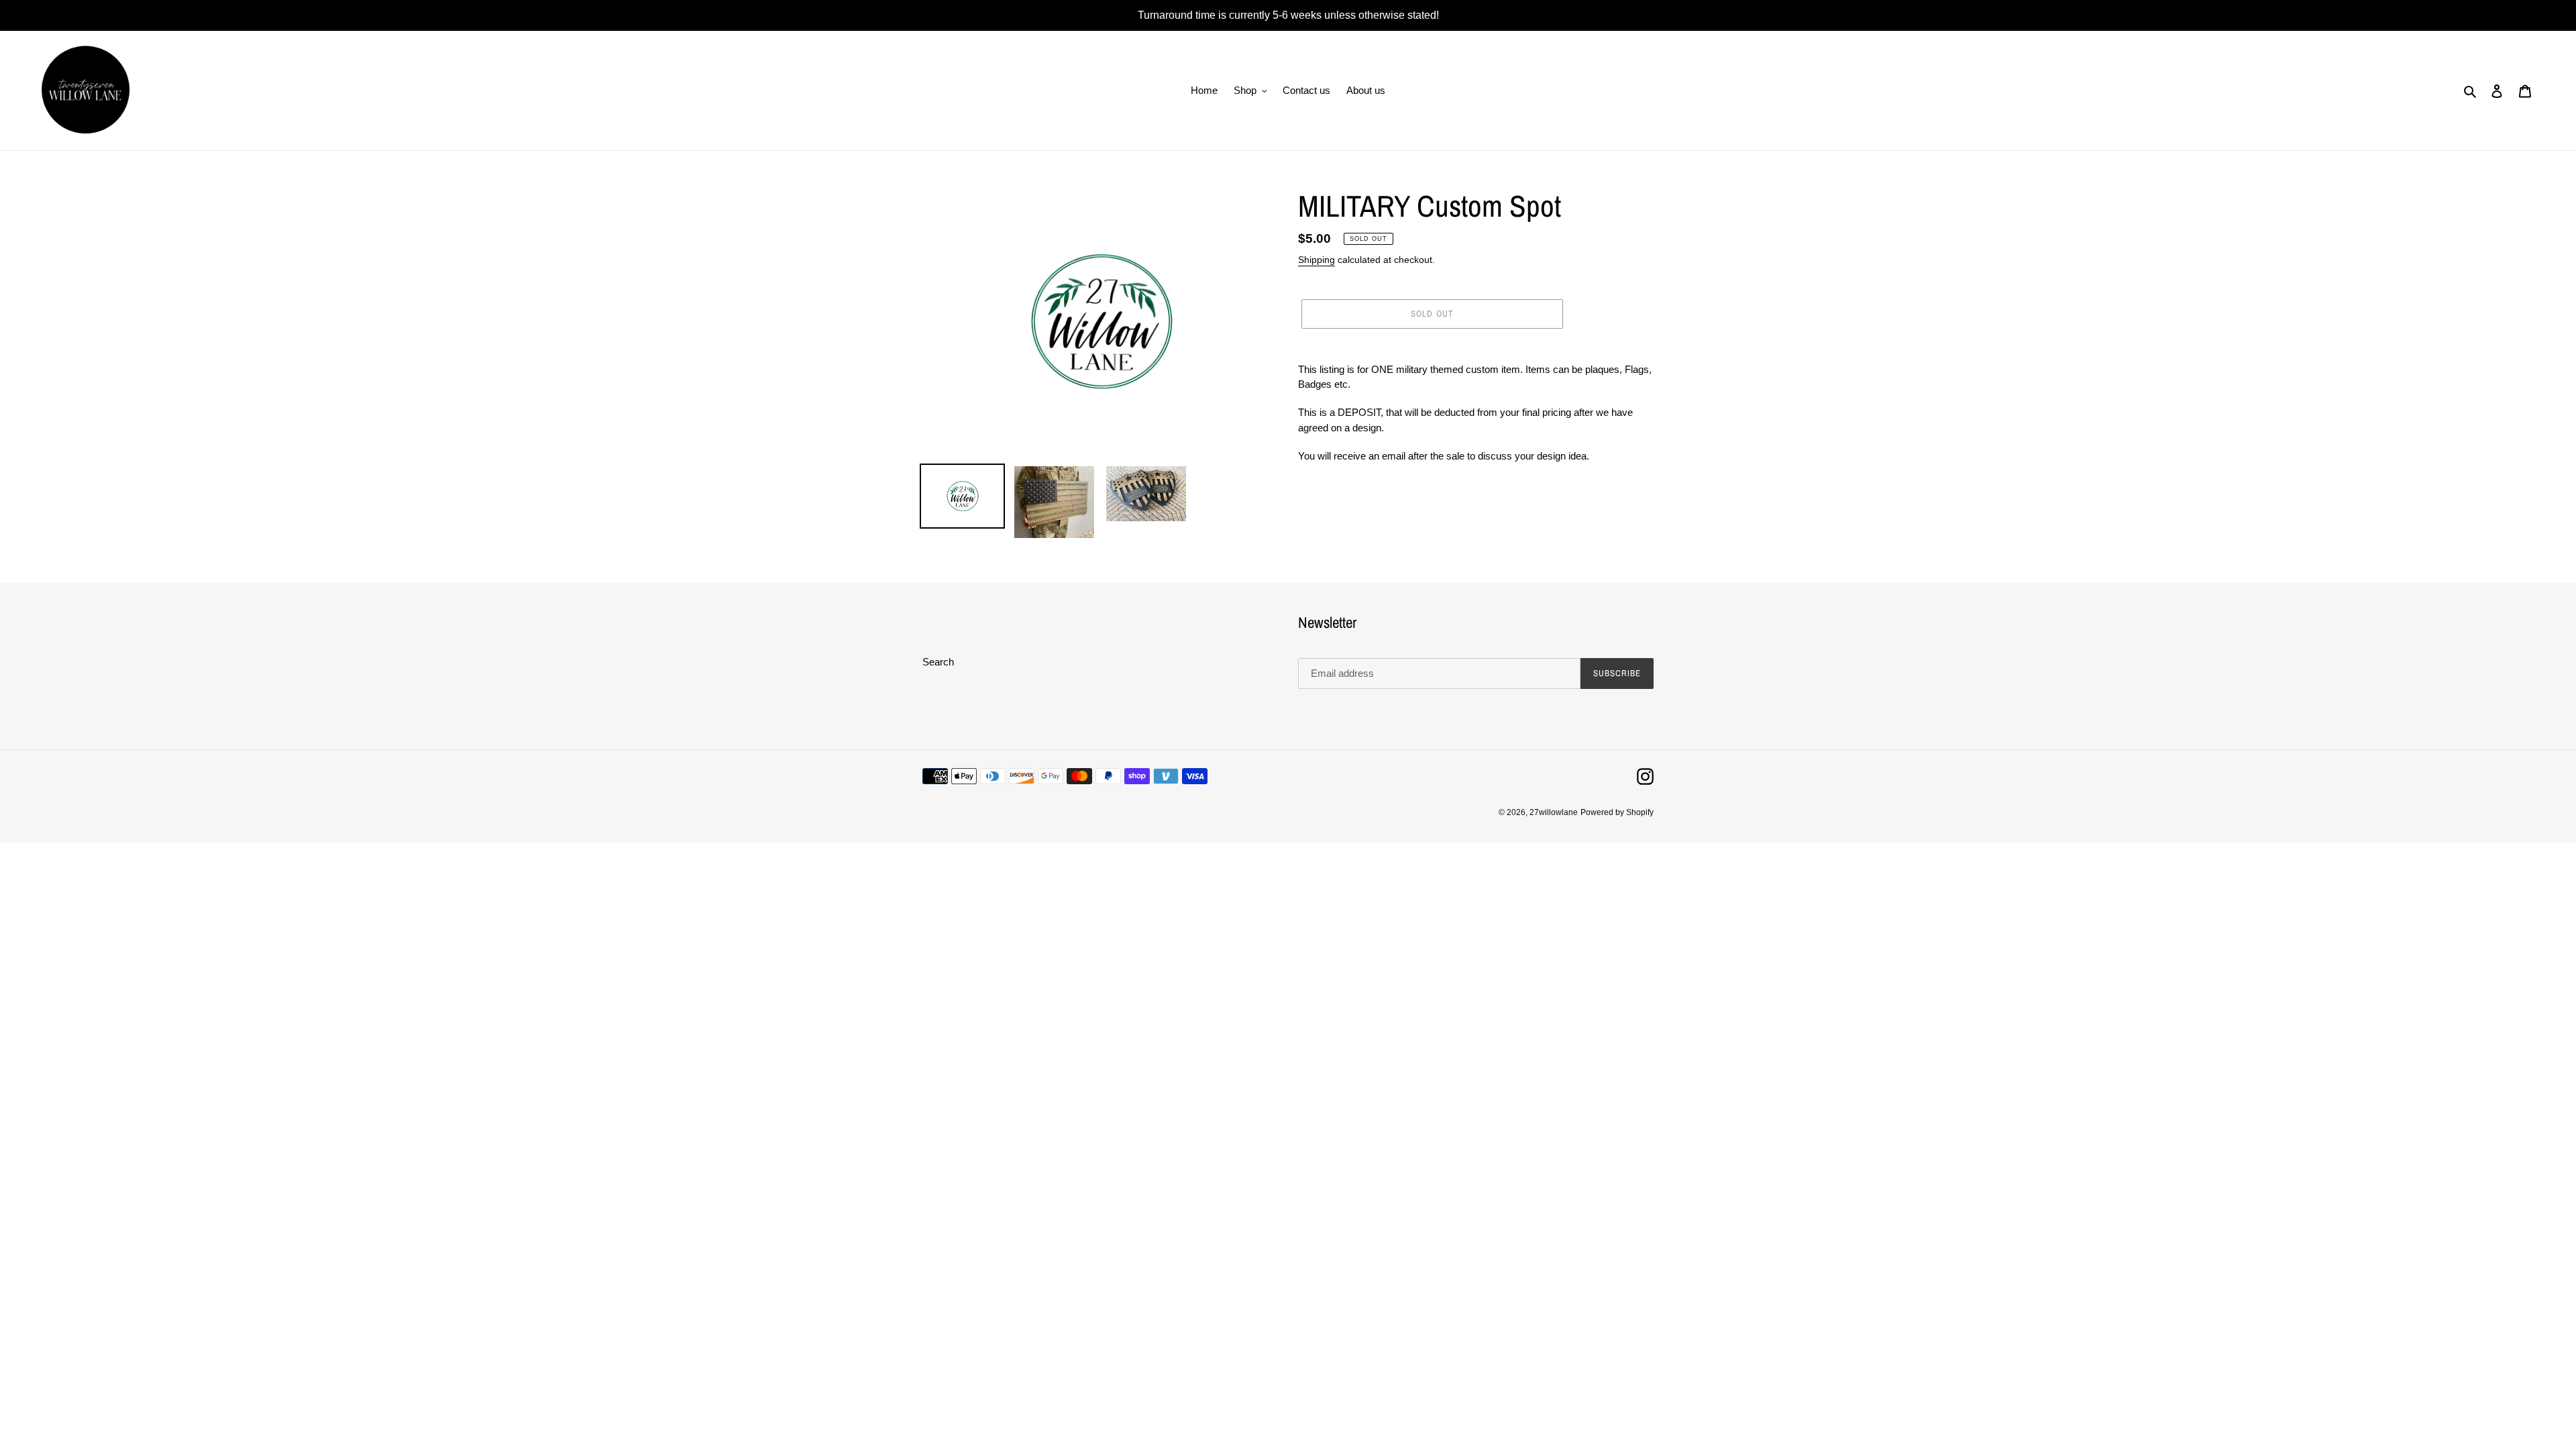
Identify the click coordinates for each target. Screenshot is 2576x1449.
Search (938, 662)
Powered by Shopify (1617, 812)
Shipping (1317, 260)
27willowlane (1554, 812)
